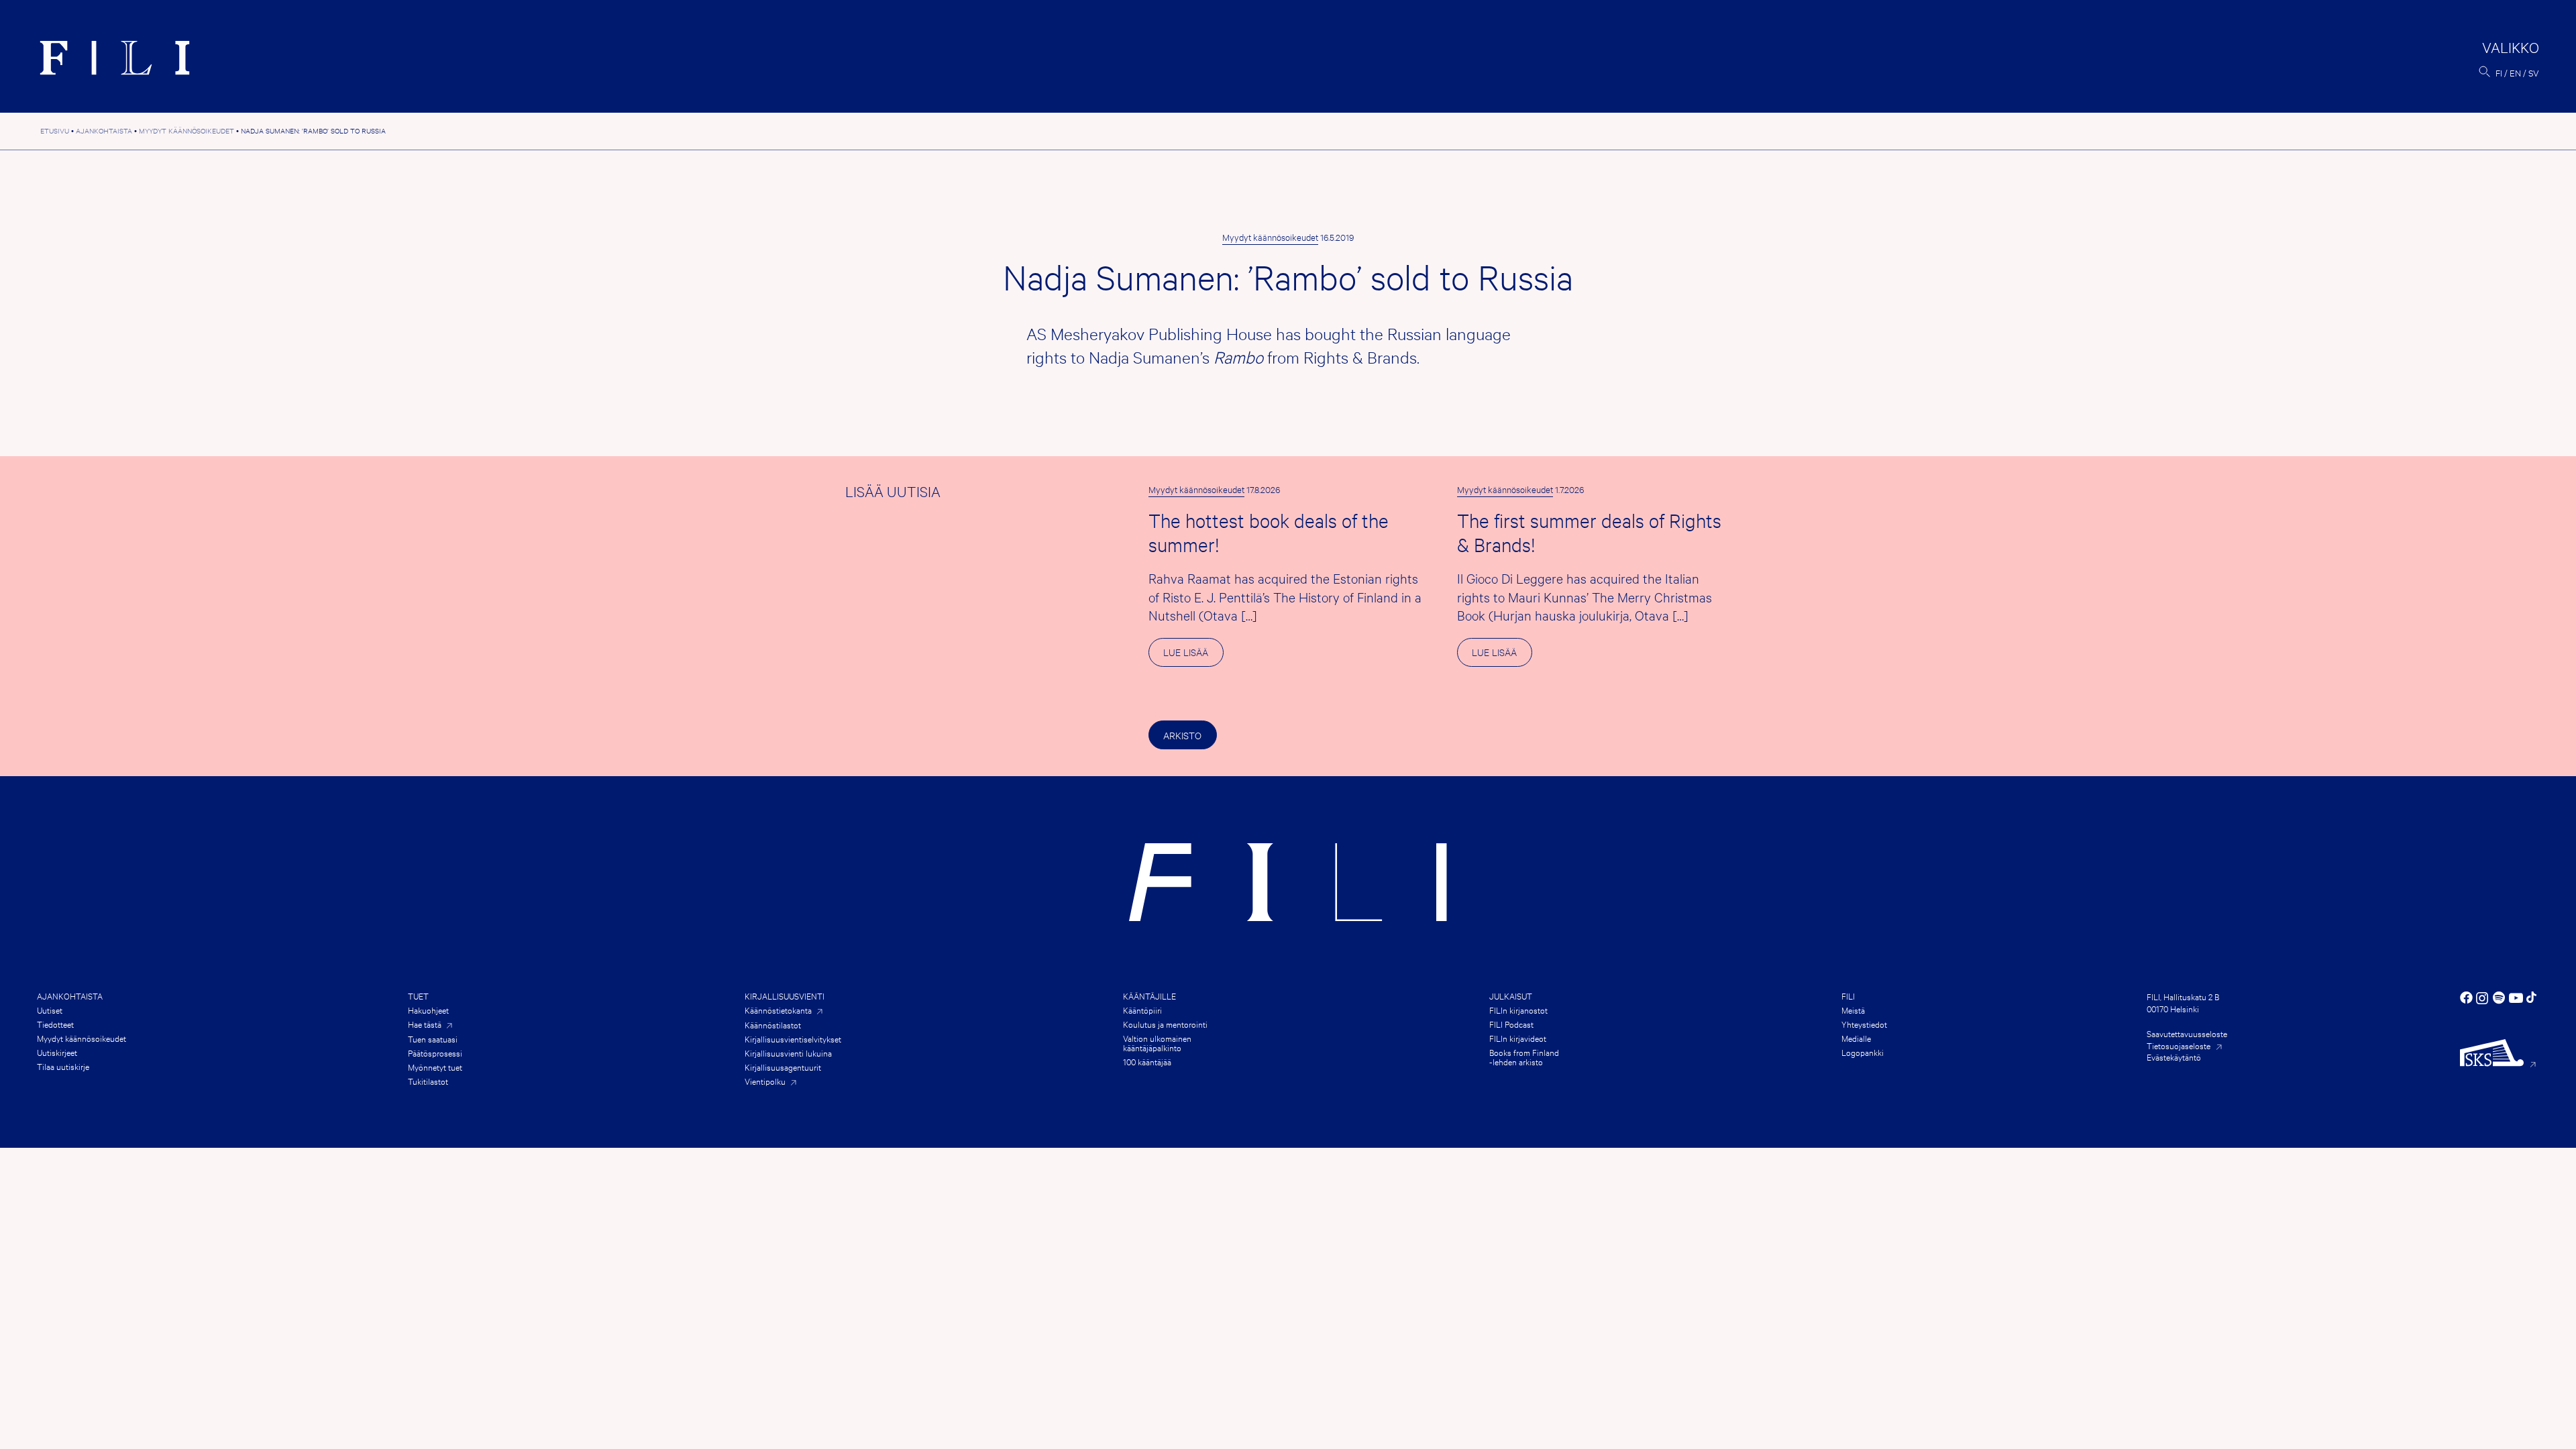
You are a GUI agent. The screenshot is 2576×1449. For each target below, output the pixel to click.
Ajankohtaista (70, 996)
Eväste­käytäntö (2174, 1057)
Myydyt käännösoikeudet (1270, 237)
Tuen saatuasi (433, 1038)
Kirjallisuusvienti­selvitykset (793, 1038)
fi (2499, 72)
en (2515, 72)
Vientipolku (765, 1081)
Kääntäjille (1149, 996)
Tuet (418, 996)
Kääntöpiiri (1142, 1010)
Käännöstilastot (773, 1024)
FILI (1848, 996)
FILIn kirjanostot (1518, 1010)
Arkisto (1182, 735)
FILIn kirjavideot (1518, 1038)
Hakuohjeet (428, 1010)
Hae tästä (425, 1024)
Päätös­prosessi (435, 1053)
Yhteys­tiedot (1864, 1024)
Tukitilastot (428, 1081)
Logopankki (1863, 1052)
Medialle (1856, 1038)
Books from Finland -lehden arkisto (1524, 1057)
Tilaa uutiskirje (63, 1066)
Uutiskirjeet (57, 1052)
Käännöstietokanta (778, 1010)
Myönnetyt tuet (435, 1067)
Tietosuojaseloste (2179, 1045)
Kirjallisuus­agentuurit (783, 1067)
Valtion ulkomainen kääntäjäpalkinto (1157, 1042)
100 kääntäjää (1147, 1061)
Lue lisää (1193, 656)
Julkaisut (1511, 996)
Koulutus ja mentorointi (1165, 1024)
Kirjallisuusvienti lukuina (788, 1053)
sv (2534, 72)
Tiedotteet (55, 1024)
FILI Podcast (1511, 1024)
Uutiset (50, 1010)
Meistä (1853, 1010)
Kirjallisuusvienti (785, 996)
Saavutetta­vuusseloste (2187, 1033)
